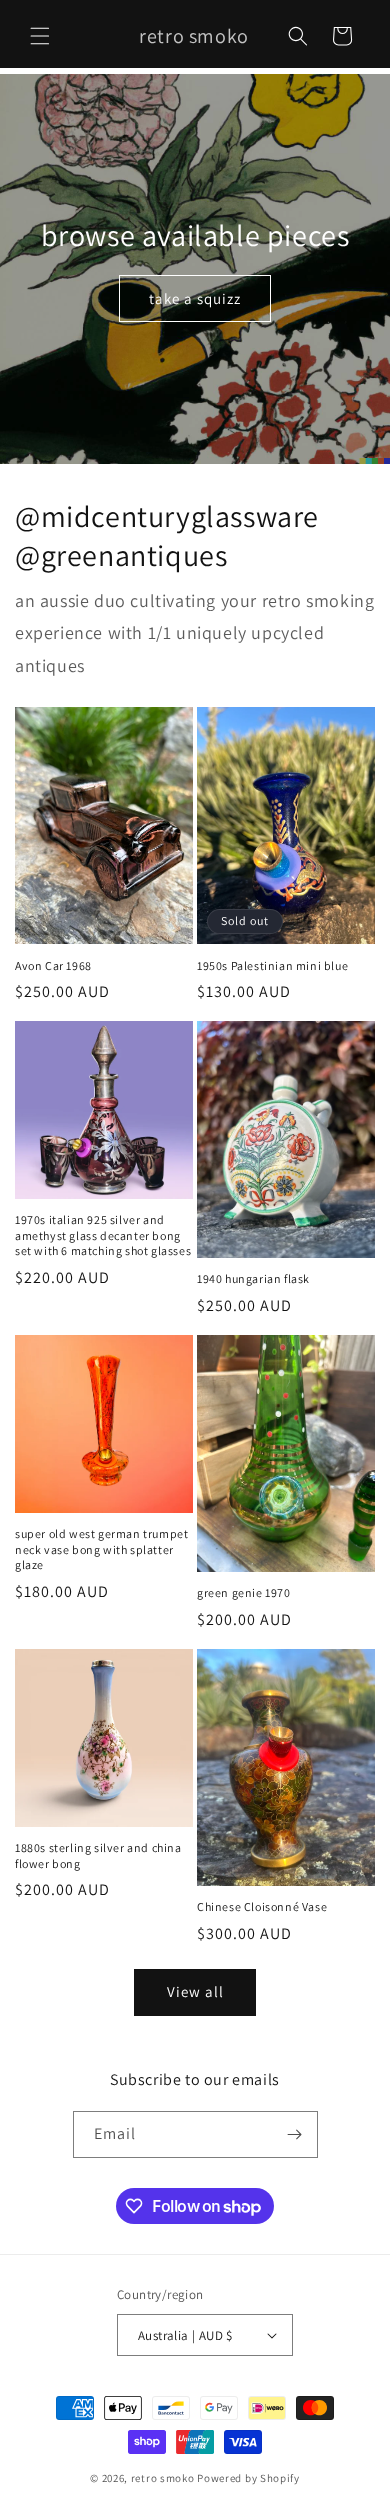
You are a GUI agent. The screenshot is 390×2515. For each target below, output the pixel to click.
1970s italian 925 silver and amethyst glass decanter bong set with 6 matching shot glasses (103, 1235)
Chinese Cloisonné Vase (262, 1906)
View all (195, 1991)
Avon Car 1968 (53, 965)
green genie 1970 (244, 1592)
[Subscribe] (295, 2134)
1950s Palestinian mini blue (272, 965)
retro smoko (163, 2478)
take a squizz (195, 298)
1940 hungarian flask (253, 1278)
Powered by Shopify (248, 2478)
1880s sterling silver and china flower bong (98, 1855)
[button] (40, 36)
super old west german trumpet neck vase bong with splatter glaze (101, 1549)
